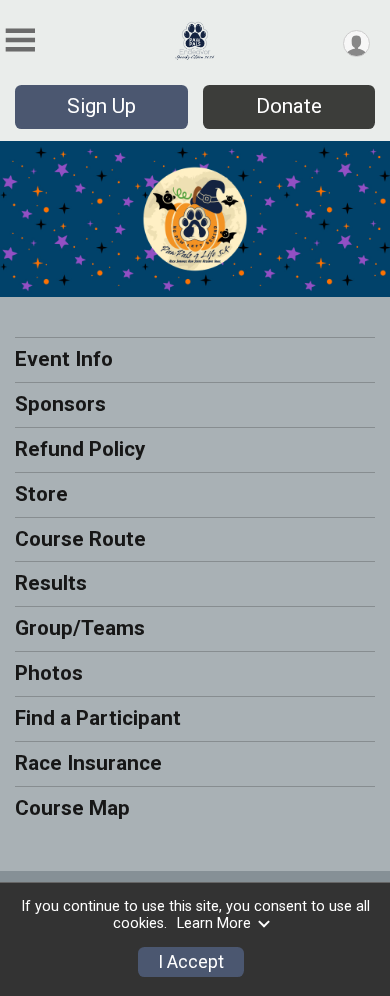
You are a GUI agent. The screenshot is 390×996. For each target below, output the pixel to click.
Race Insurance (88, 763)
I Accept (191, 962)
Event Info (64, 359)
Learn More (214, 923)
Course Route (80, 539)
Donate (289, 106)
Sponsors (60, 404)
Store (41, 494)
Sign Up (101, 106)
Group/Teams (80, 628)
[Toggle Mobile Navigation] (20, 40)
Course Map (72, 808)
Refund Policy (80, 449)
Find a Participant (98, 718)
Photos (49, 673)
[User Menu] (356, 43)
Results (51, 583)
